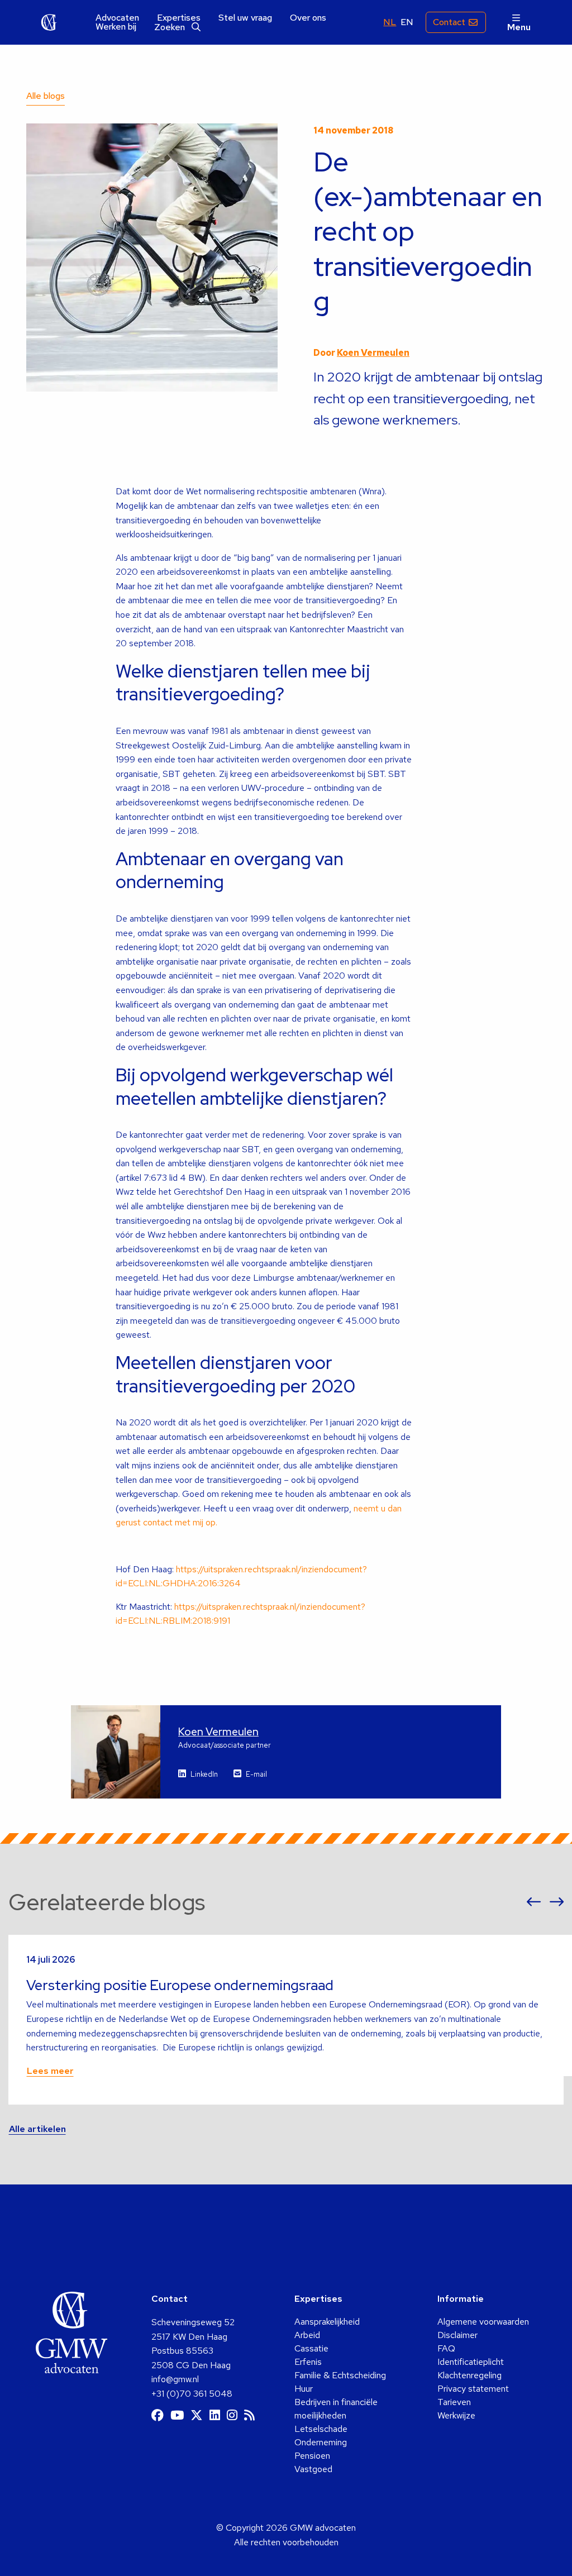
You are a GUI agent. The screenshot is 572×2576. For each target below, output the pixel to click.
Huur (304, 2389)
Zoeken (171, 27)
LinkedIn (204, 1774)
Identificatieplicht (471, 2362)
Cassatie (311, 2348)
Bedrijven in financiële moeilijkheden (336, 2409)
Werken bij (116, 27)
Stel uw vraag (245, 18)
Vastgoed (313, 2469)
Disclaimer (457, 2335)
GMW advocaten (49, 22)
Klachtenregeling (469, 2375)
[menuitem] (117, 18)
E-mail (256, 1774)
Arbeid (307, 2335)
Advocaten (117, 18)
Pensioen (312, 2456)
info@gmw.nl (175, 2379)
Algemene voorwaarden (483, 2322)
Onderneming (321, 2442)
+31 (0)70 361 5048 (192, 2394)
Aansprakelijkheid (327, 2322)
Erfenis (308, 2362)
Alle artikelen (37, 2129)
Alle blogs (46, 96)
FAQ (446, 2348)
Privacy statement (473, 2389)
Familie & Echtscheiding (340, 2375)
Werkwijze (456, 2415)
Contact (449, 22)
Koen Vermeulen (373, 353)
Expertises (179, 18)
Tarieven (454, 2402)
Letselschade (321, 2429)
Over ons (308, 18)
